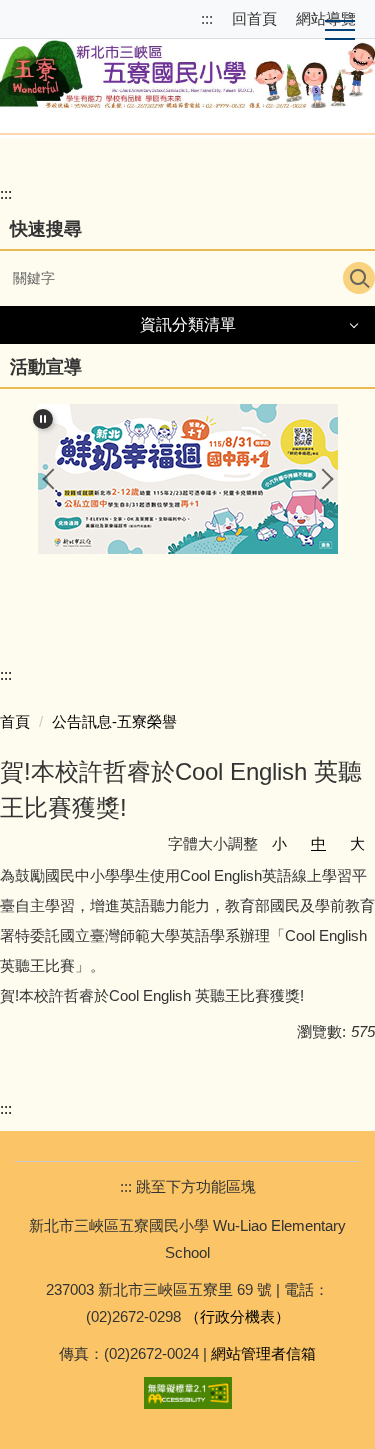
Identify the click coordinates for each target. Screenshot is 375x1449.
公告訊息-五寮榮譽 (114, 721)
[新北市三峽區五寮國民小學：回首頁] (187, 70)
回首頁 (254, 18)
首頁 (15, 721)
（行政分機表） (237, 1316)
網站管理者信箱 (263, 1353)
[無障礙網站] (188, 1391)
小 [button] (279, 843)
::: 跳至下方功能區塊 (188, 1186)
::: (209, 18)
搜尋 (359, 278)
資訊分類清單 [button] (188, 324)
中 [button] (318, 843)
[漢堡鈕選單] (340, 31)
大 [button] (357, 843)
